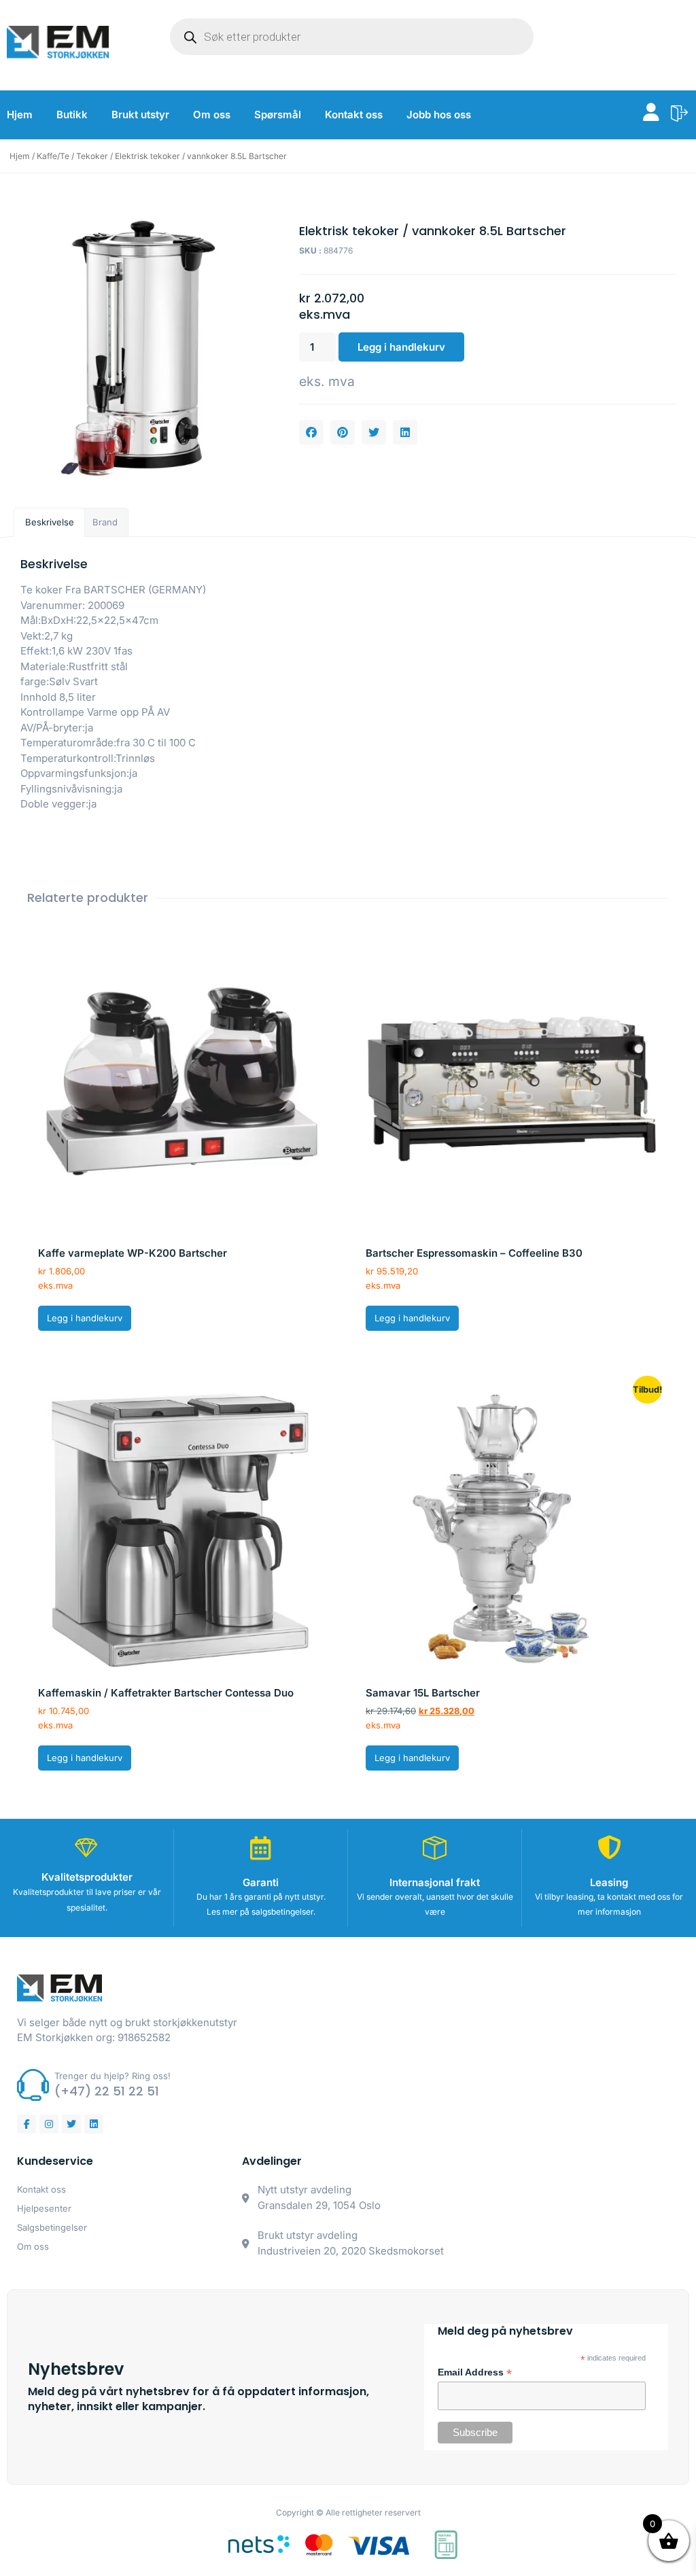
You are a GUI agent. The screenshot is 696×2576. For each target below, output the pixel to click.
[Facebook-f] (27, 2124)
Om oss (212, 115)
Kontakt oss (354, 115)
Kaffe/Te (53, 156)
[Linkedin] (94, 2124)
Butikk (72, 115)
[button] (311, 432)
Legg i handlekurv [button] (85, 1318)
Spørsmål (278, 115)
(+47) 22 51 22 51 (107, 2091)
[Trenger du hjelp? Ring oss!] (33, 2085)
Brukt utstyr (140, 115)
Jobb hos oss (439, 115)
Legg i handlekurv (401, 347)
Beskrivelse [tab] (50, 522)
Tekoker (92, 156)
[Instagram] (49, 2124)
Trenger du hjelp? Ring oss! (112, 2076)
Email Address (475, 2373)
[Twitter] (71, 2124)
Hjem (20, 115)
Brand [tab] (105, 522)
